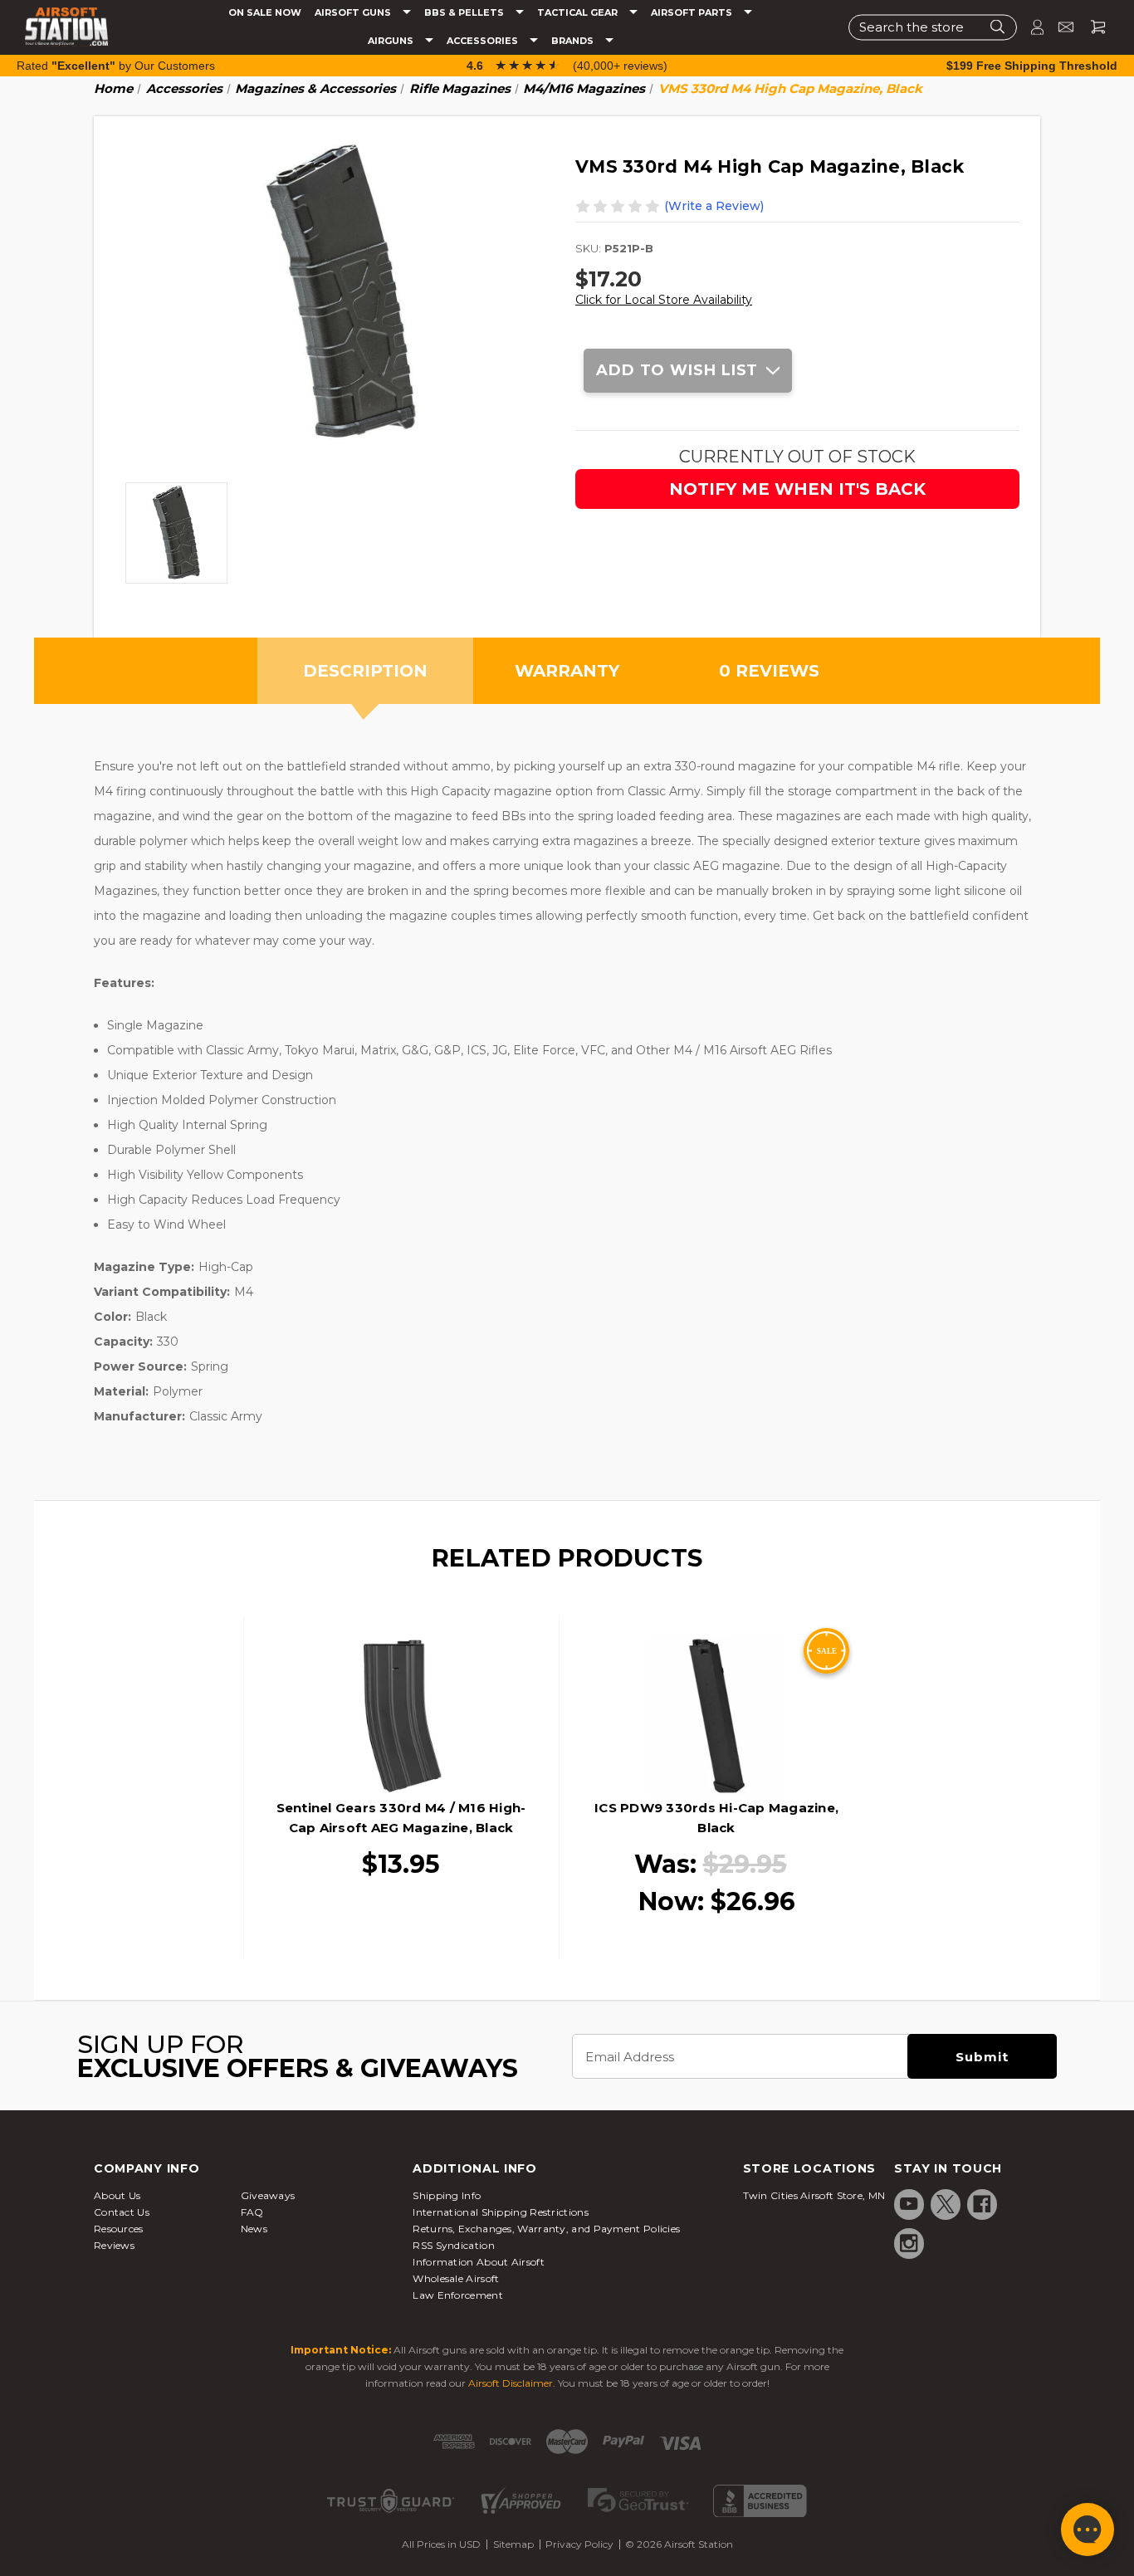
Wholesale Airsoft (456, 2278)
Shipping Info (447, 2195)
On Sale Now (265, 13)
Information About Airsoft (479, 2262)
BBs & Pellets (465, 13)
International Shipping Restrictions (501, 2212)
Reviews (114, 2245)
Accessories (484, 41)
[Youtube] (909, 2204)
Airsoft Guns (354, 13)
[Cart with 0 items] (1092, 27)
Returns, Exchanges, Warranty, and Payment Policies (546, 2229)
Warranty (567, 671)
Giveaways (268, 2195)
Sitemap (513, 2544)
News (254, 2229)
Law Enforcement (458, 2295)
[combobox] (933, 27)
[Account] (1030, 27)
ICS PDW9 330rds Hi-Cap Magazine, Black (716, 1818)
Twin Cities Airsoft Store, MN (814, 2195)
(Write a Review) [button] (714, 206)
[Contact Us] (1059, 27)
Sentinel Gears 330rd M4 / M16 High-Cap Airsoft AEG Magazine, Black (401, 1818)
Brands (574, 41)
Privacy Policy (579, 2544)
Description (365, 671)
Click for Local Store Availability (664, 300)
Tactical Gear (579, 13)
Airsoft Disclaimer (511, 2383)
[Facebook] (982, 2204)
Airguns (392, 41)
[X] (946, 2204)
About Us (117, 2195)
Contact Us (122, 2212)
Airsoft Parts (693, 13)
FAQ (252, 2212)
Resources (119, 2229)
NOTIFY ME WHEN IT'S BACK (797, 489)
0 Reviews (769, 671)
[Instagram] (909, 2243)
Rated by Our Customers (116, 66)
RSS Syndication (454, 2245)
